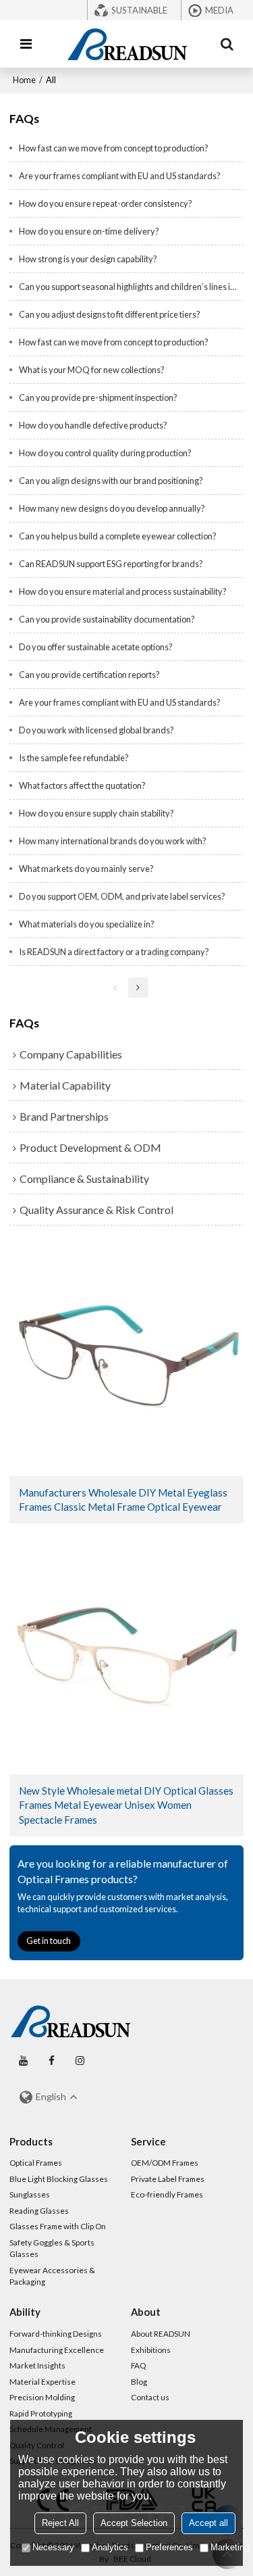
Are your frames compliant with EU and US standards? (120, 176)
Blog (139, 2382)
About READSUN (161, 2334)
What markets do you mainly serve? (86, 869)
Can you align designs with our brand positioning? (111, 481)
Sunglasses (30, 2194)
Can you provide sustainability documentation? (107, 619)
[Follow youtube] (24, 2061)
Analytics (110, 2547)
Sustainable (139, 10)
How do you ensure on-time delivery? (89, 231)
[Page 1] (115, 988)
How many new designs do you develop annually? (112, 508)
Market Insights (37, 2365)
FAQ (138, 2365)
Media (219, 10)
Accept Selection (134, 2523)
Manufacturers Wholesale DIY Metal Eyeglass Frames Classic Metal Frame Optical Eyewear (123, 1500)
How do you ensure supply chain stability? (96, 813)
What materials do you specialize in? (87, 924)
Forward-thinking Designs (56, 2334)
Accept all (208, 2523)
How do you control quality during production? (105, 453)
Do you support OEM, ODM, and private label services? (122, 896)
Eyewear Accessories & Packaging (52, 2276)
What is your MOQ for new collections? (92, 370)
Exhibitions (151, 2350)
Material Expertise (43, 2382)
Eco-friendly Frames (167, 2194)
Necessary (53, 2547)
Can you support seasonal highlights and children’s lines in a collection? (132, 287)
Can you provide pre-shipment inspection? (98, 397)
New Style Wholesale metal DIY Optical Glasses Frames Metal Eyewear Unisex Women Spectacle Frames (126, 1805)
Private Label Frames (168, 2179)
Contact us (150, 2397)
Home (24, 80)
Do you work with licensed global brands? (96, 730)
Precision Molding (42, 2397)
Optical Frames (36, 2163)
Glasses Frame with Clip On (58, 2226)
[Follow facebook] (52, 2061)
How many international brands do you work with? (113, 841)
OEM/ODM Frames (165, 2163)
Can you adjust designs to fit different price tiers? (110, 314)
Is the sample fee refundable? (74, 758)
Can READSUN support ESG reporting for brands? (111, 564)
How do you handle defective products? (93, 425)
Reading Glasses (39, 2211)
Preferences (169, 2547)
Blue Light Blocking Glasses (59, 2179)
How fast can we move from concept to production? (114, 148)
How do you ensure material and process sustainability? (123, 591)
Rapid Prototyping (41, 2413)
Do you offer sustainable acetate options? (96, 647)
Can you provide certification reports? (89, 675)
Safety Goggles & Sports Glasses (52, 2249)
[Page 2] (138, 988)
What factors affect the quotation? (82, 785)
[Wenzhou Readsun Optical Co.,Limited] (127, 44)
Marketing (230, 2547)
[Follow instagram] (80, 2061)
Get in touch (49, 1941)
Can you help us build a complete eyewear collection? (118, 536)
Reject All (60, 2523)
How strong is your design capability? (88, 259)
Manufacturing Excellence (57, 2350)
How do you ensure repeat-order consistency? (106, 203)
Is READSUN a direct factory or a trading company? (114, 952)
